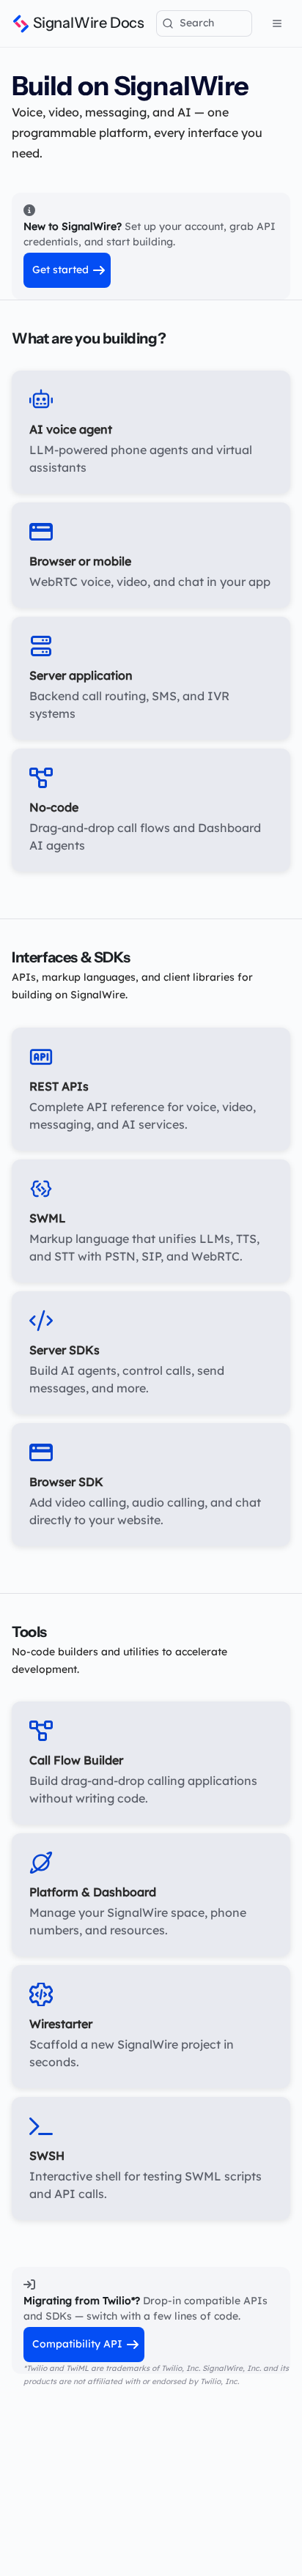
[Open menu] (277, 23)
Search (197, 23)
